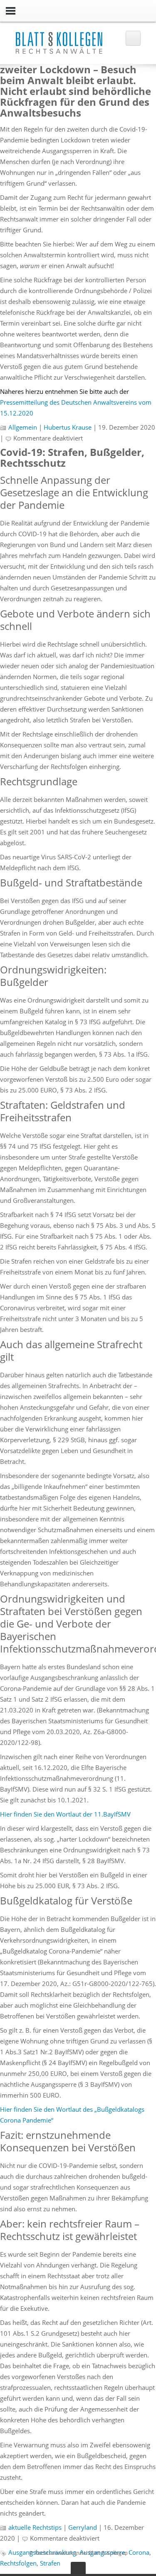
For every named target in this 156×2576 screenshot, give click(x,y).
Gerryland (83, 2527)
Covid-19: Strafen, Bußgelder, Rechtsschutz (72, 457)
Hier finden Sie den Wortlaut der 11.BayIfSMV (65, 1814)
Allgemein (23, 427)
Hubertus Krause (68, 427)
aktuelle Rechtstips (35, 2527)
